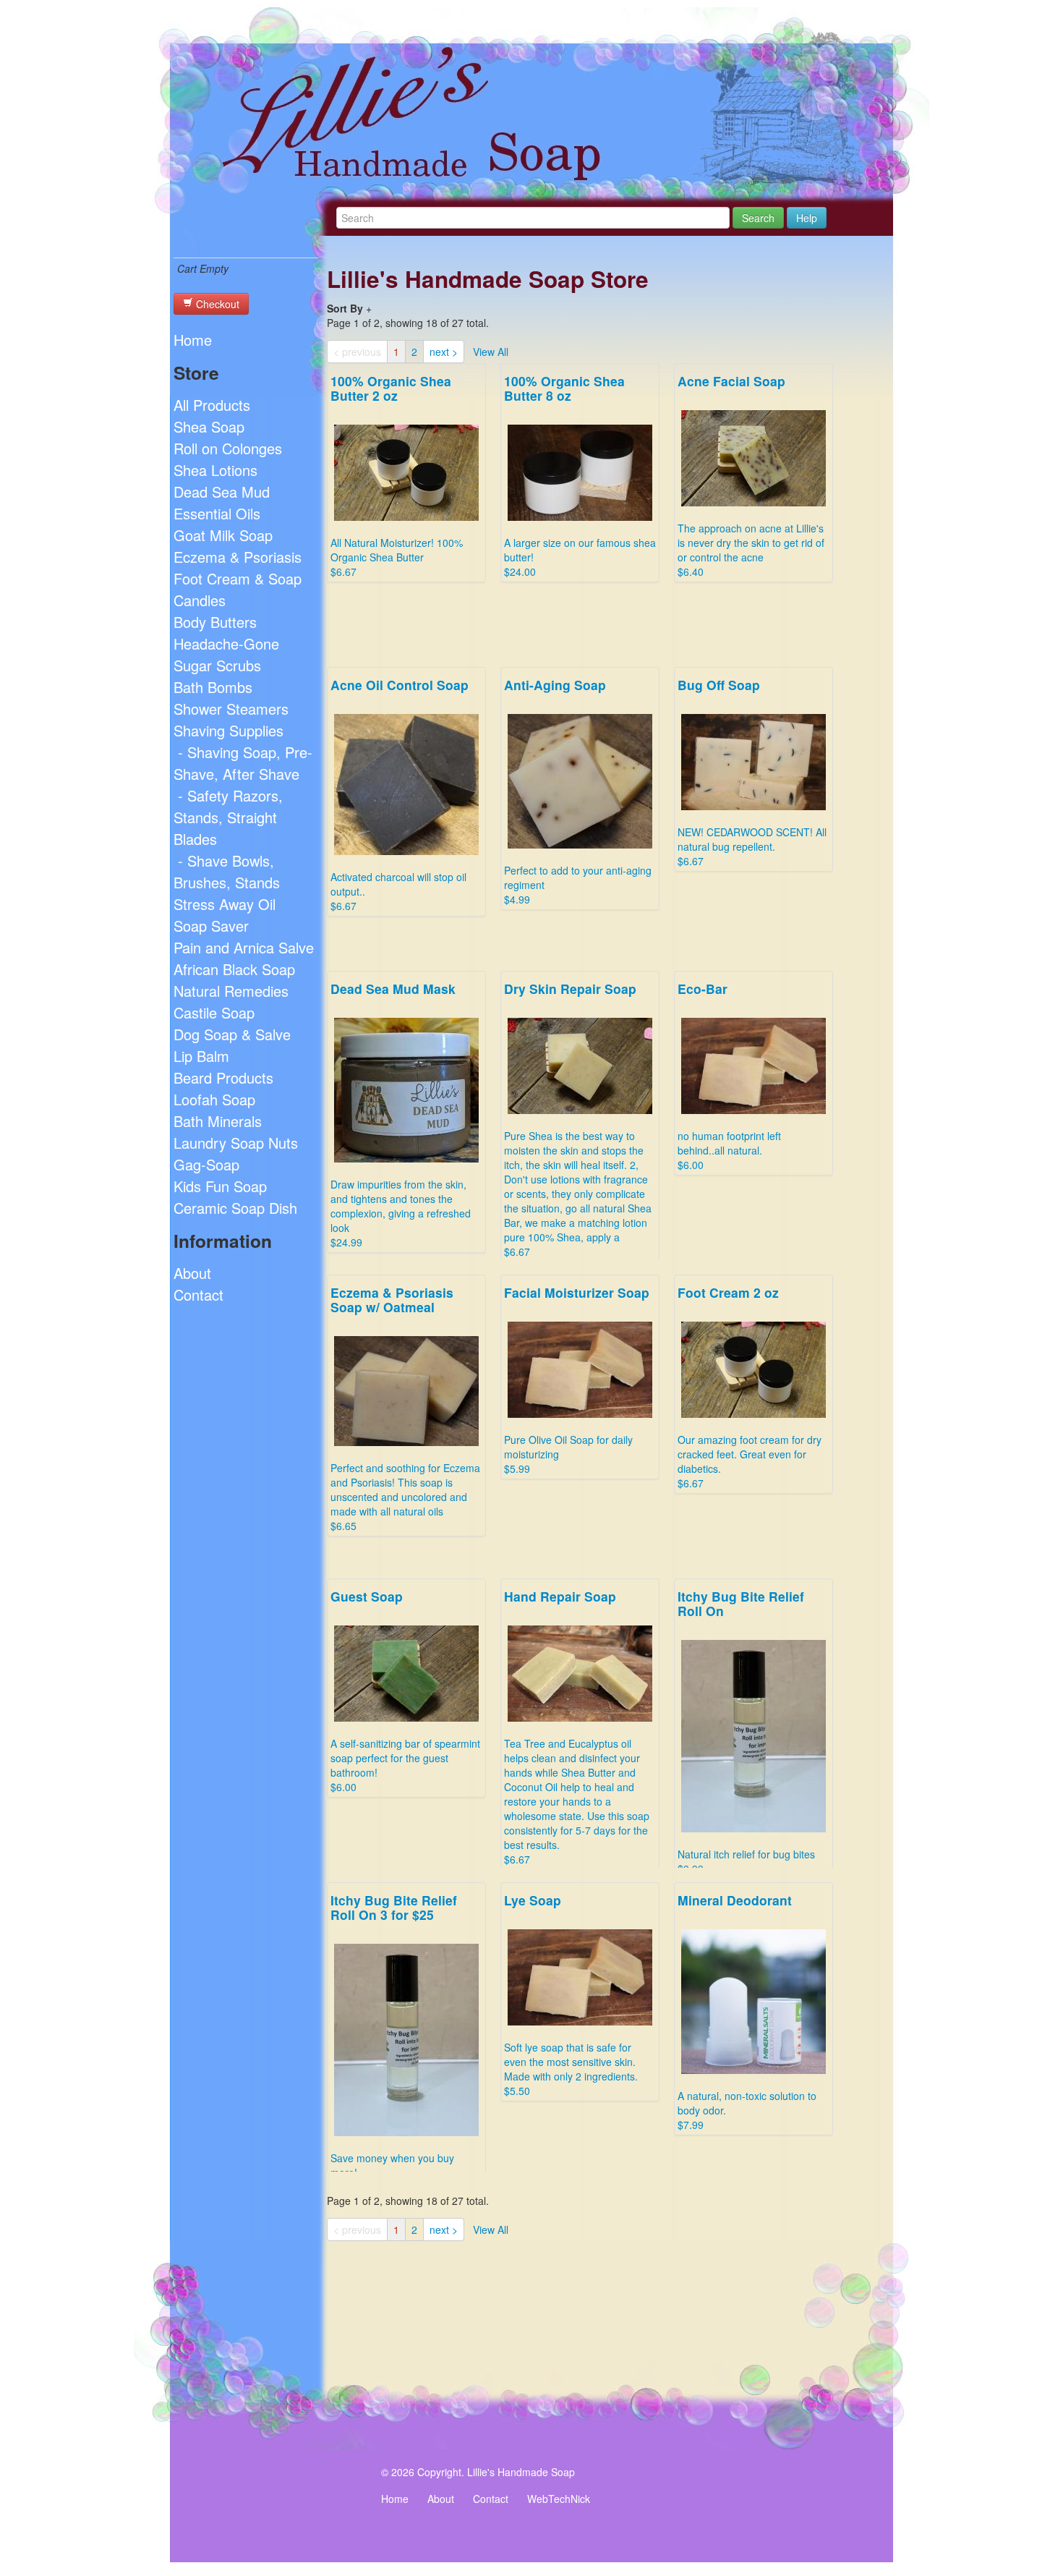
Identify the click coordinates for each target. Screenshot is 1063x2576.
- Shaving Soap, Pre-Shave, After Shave (243, 763)
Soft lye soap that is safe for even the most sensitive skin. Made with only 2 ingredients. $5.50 (571, 1994)
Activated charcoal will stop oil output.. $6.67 (400, 794)
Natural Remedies (231, 991)
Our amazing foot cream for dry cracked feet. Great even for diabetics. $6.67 (750, 1387)
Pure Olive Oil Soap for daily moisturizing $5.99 (577, 1380)
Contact (198, 1295)
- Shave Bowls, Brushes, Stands (227, 871)
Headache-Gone (226, 643)
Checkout (216, 304)
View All (491, 352)
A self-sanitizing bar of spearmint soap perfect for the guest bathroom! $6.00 (405, 1691)
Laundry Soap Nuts (236, 1143)
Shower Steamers (231, 709)
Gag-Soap (206, 1164)
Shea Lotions (215, 470)
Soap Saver (211, 926)
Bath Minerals (218, 1121)
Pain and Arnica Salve (244, 947)
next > (444, 352)
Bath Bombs (213, 687)
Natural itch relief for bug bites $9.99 (746, 1731)
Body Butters (215, 622)
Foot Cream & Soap (238, 578)
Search (758, 218)
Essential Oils (217, 513)
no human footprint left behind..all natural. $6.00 (729, 1076)
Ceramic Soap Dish (235, 1208)
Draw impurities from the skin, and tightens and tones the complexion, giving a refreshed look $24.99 (401, 1114)
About (192, 1273)
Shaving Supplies (229, 730)
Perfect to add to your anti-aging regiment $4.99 (578, 791)
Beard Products (223, 1077)
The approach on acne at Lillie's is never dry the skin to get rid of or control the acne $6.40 (751, 475)
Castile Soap (214, 1012)
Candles (200, 600)
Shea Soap (209, 426)
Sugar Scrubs (217, 665)
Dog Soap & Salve (232, 1034)
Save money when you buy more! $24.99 (394, 2042)
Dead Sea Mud (222, 492)
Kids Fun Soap (220, 1186)
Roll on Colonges (228, 448)
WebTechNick (559, 2499)
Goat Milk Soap (223, 535)
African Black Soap (234, 969)
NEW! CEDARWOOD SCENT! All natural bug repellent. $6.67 (752, 772)
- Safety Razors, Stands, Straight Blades (228, 817)
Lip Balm (201, 1056)
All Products (212, 405)
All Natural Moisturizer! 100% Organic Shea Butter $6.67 (397, 475)
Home (193, 340)
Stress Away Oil (225, 904)
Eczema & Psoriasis (238, 557)
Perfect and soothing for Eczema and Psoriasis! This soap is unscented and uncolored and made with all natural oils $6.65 (405, 1408)
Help (807, 218)
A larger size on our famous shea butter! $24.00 (580, 475)
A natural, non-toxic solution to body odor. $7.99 (747, 2011)
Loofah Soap (214, 1099)
